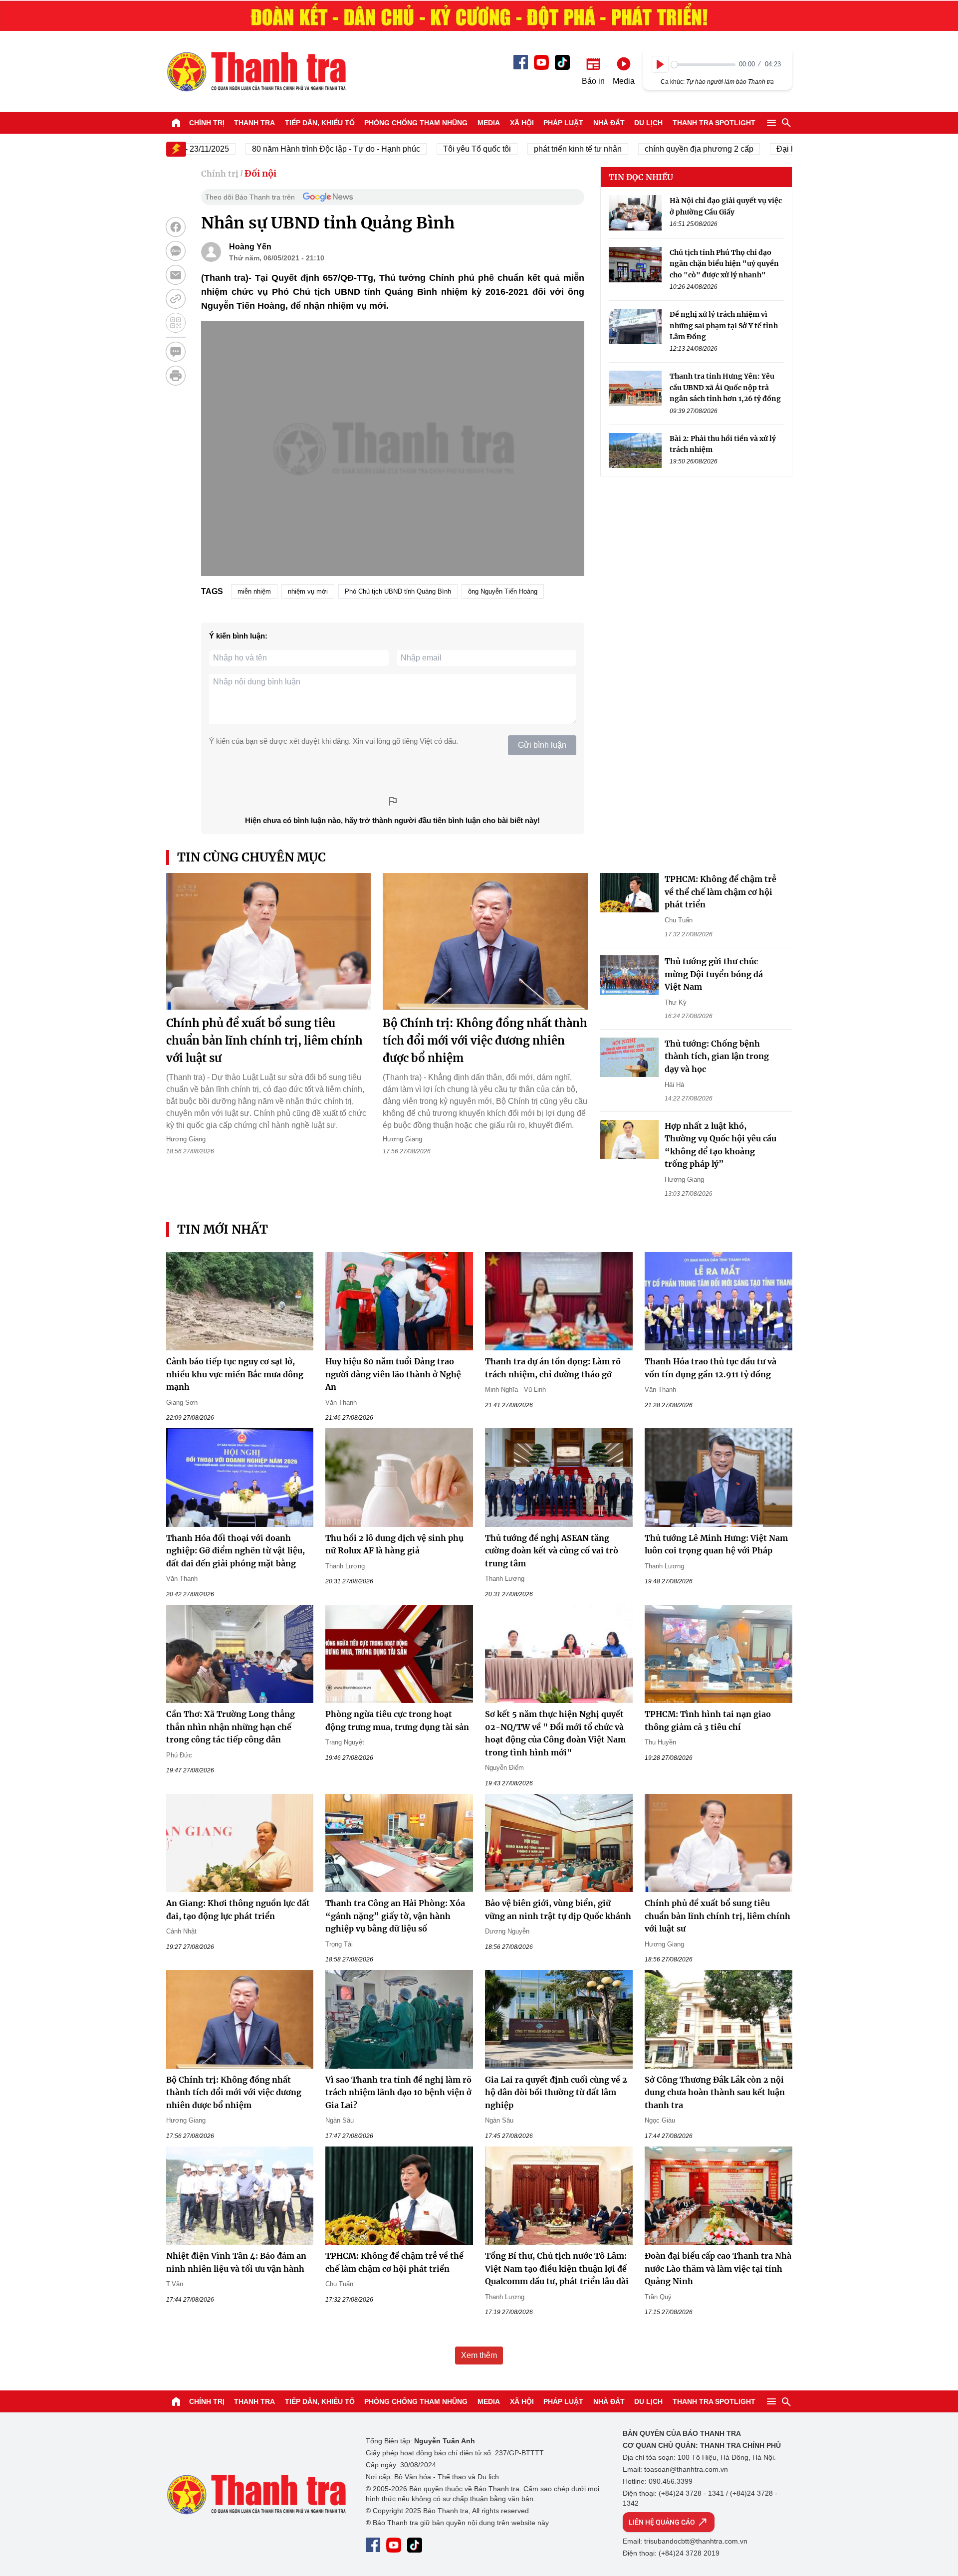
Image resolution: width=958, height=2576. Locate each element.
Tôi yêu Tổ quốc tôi (432, 149)
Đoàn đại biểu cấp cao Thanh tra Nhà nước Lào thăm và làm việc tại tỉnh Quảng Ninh (718, 2268)
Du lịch (648, 123)
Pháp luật (563, 123)
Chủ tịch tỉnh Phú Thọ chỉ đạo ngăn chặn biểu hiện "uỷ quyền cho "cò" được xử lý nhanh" (724, 264)
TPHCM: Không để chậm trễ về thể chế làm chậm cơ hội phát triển (720, 892)
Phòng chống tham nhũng (416, 123)
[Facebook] (521, 62)
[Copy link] (176, 299)
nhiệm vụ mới (308, 591)
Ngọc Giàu (660, 2120)
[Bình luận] (176, 352)
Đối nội (260, 173)
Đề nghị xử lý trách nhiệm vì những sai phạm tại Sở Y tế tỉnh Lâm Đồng (724, 325)
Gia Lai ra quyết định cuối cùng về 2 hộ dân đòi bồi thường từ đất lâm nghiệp (556, 2092)
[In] (176, 376)
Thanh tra (254, 123)
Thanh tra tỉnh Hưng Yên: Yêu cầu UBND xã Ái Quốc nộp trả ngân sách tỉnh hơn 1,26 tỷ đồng (725, 387)
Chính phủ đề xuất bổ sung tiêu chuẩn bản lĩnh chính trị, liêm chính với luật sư (264, 1041)
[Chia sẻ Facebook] (176, 227)
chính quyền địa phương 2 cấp (654, 149)
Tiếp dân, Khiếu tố (320, 123)
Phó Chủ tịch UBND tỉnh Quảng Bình (398, 591)
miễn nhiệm (254, 591)
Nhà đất (609, 123)
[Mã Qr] (176, 323)
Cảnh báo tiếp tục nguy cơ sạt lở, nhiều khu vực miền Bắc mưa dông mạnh (235, 1374)
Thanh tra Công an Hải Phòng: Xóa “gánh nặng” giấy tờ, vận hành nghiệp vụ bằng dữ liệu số (395, 1916)
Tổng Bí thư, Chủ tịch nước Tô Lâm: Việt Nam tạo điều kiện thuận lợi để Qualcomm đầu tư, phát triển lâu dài (557, 2268)
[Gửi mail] (176, 275)
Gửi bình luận (542, 745)
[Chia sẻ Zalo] (176, 251)
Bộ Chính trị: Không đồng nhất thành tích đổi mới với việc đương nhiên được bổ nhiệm (485, 1041)
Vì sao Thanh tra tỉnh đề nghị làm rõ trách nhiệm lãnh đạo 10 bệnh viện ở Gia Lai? (398, 2092)
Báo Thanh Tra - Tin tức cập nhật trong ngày (256, 71)
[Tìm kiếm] (786, 123)
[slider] (703, 65)
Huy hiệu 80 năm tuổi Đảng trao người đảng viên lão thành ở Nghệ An (393, 1374)
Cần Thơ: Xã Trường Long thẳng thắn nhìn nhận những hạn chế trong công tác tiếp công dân (231, 1727)
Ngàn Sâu (340, 2120)
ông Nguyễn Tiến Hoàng (503, 591)
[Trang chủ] (176, 123)
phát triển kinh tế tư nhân (533, 149)
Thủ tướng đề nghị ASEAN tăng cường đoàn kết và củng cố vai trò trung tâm (552, 1551)
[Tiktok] (562, 62)
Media (489, 123)
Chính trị (207, 123)
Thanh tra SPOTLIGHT (714, 123)
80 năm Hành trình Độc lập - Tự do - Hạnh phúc (291, 149)
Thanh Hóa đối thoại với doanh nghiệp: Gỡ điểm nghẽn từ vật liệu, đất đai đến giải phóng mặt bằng (236, 1551)
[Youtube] (541, 62)
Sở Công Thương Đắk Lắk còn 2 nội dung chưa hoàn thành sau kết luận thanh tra (715, 2092)
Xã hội (522, 123)
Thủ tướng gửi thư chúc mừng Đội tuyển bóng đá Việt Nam (714, 974)
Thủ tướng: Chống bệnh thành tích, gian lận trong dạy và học (717, 1056)
